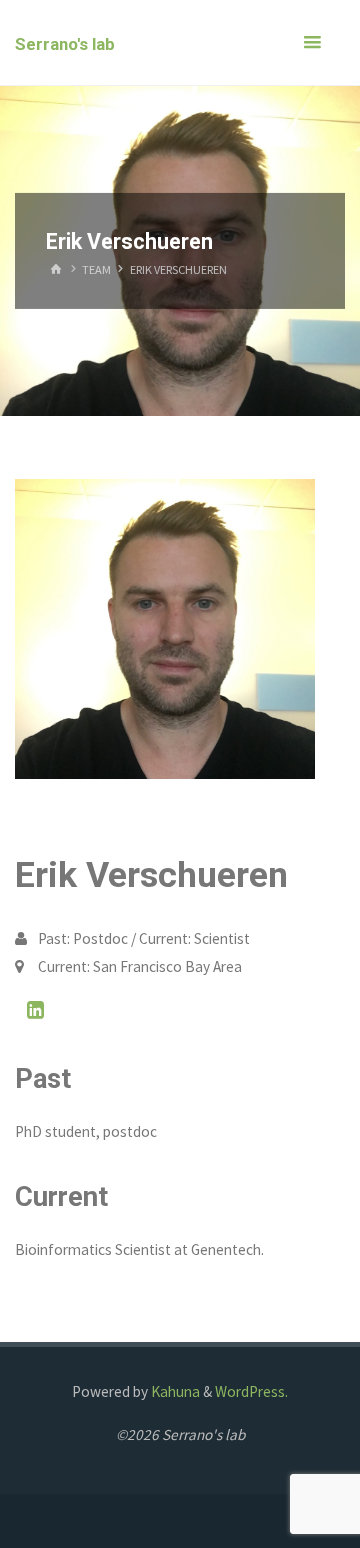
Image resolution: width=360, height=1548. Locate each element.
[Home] (56, 269)
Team (96, 269)
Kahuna (174, 1391)
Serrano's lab (65, 44)
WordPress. (251, 1391)
